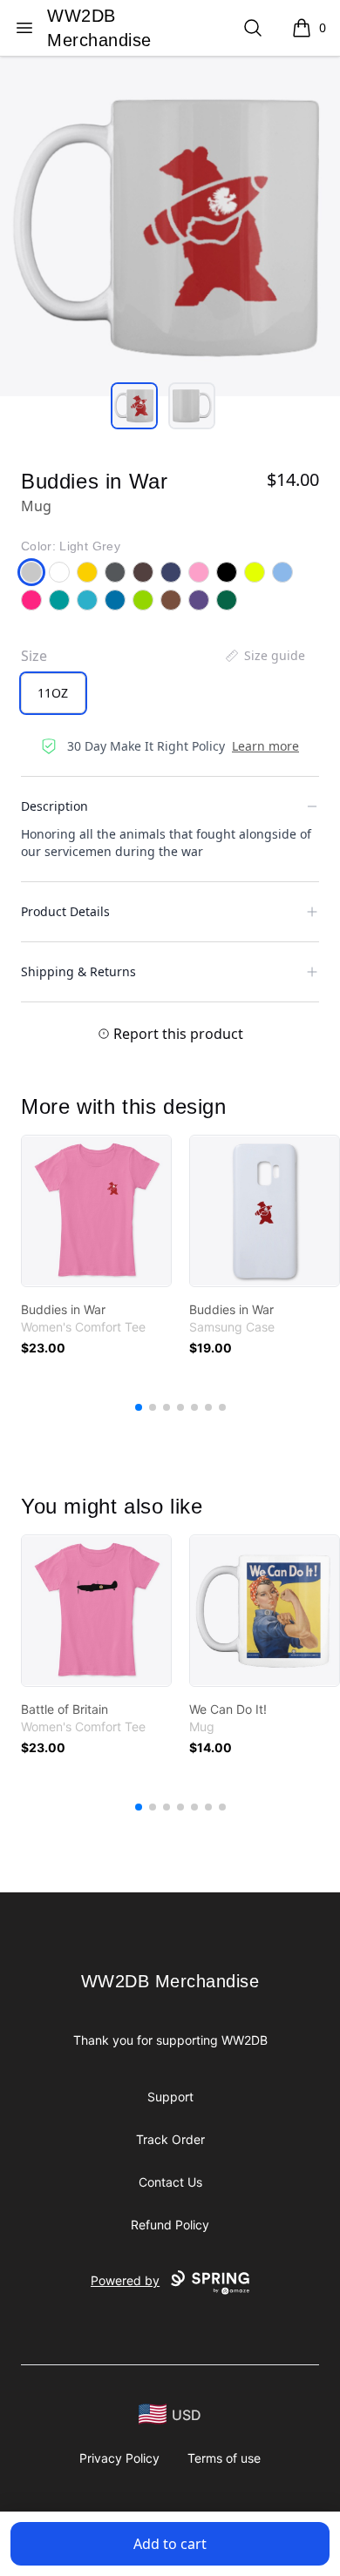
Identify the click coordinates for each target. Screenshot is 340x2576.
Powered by (125, 2280)
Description (54, 806)
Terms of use (224, 2458)
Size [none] (34, 656)
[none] (264, 656)
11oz (53, 693)
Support (170, 2097)
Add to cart (170, 2544)
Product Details (65, 911)
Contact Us (170, 2182)
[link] (96, 1211)
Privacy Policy (119, 2458)
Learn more (265, 746)
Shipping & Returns (78, 971)
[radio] (53, 693)
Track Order (170, 2139)
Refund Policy (170, 2225)
